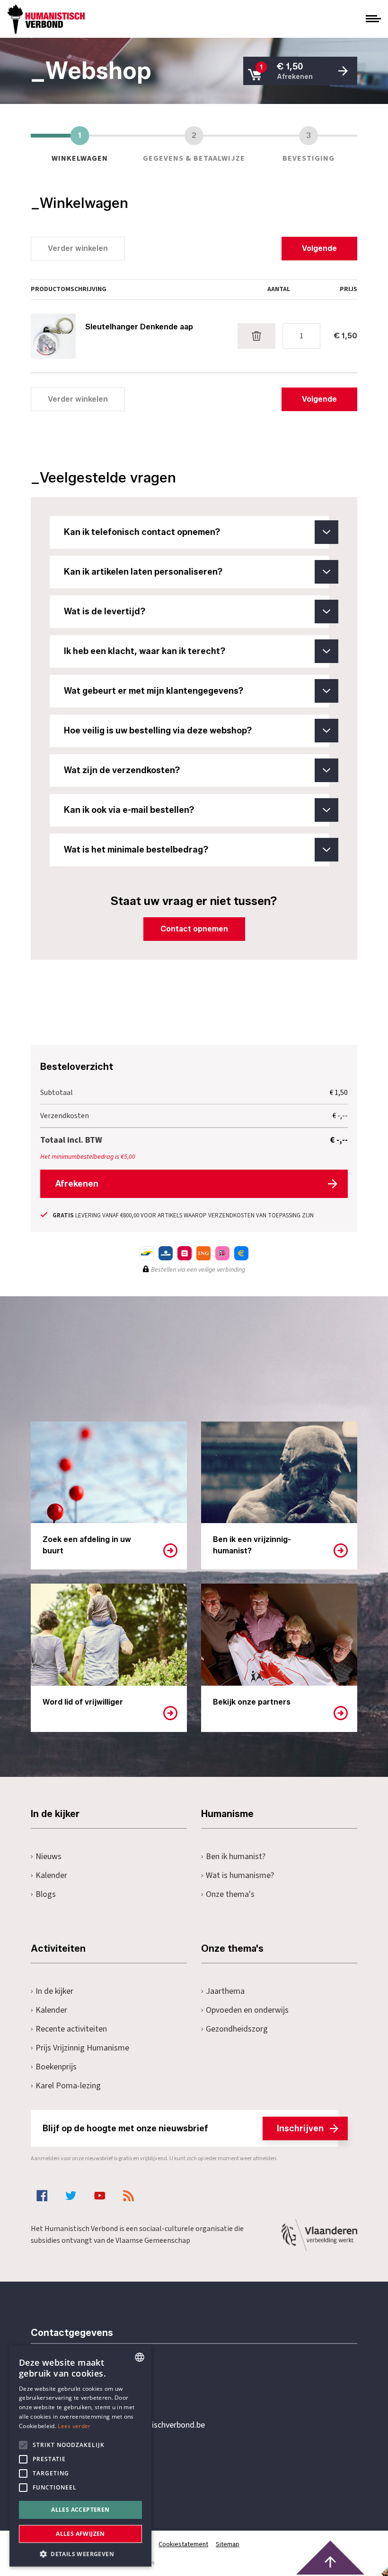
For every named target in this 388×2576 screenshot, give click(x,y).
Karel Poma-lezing (68, 2086)
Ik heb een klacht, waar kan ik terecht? (145, 651)
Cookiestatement (183, 2544)
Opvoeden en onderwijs (247, 2010)
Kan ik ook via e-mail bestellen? (129, 810)
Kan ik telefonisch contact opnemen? (142, 532)
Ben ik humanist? (236, 1857)
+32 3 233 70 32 (96, 2386)
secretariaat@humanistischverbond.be (137, 2425)
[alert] (80, 2456)
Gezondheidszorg (237, 2029)
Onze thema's (230, 1894)
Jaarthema (225, 1991)
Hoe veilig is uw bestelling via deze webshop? (158, 731)
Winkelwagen (80, 146)
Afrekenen (77, 1184)
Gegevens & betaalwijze (194, 146)
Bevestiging (309, 146)
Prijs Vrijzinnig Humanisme (82, 2048)
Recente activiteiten (71, 2029)
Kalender (51, 1875)
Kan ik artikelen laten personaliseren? (143, 572)
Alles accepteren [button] (80, 2510)
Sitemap (228, 2544)
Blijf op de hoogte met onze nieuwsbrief (183, 2128)
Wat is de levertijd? (105, 612)
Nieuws (48, 1857)
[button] (80, 2553)
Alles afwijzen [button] (80, 2534)
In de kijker (54, 1991)
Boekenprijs (56, 2067)
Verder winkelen (78, 248)
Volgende (319, 248)
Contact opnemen (194, 929)
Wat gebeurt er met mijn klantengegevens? (154, 691)
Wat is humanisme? (240, 1875)
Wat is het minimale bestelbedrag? (136, 850)
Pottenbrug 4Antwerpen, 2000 (98, 2470)
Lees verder (74, 2426)
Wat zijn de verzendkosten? (122, 770)
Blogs (46, 1894)
